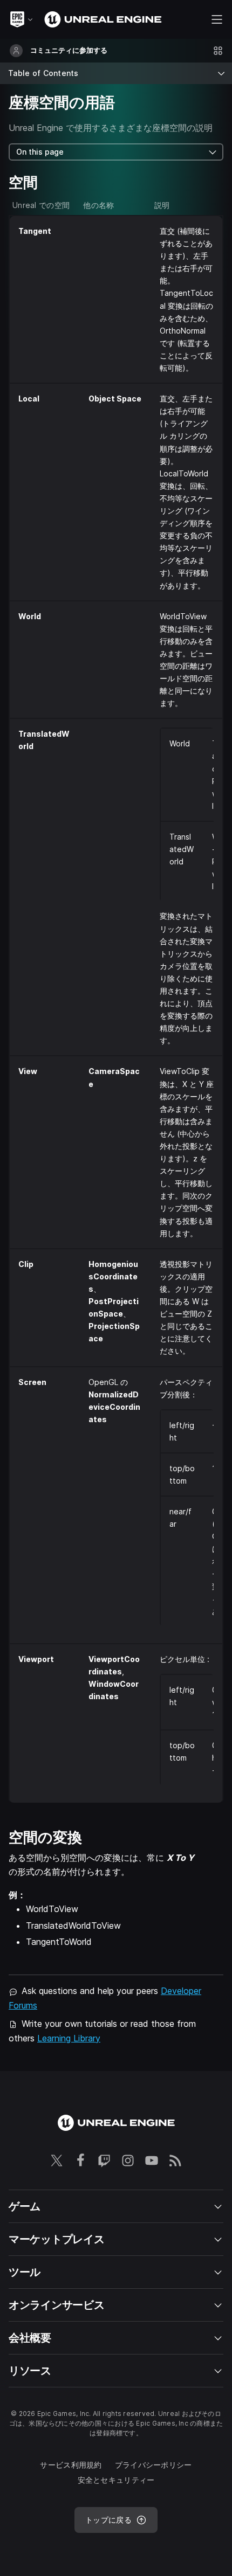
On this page (40, 152)
